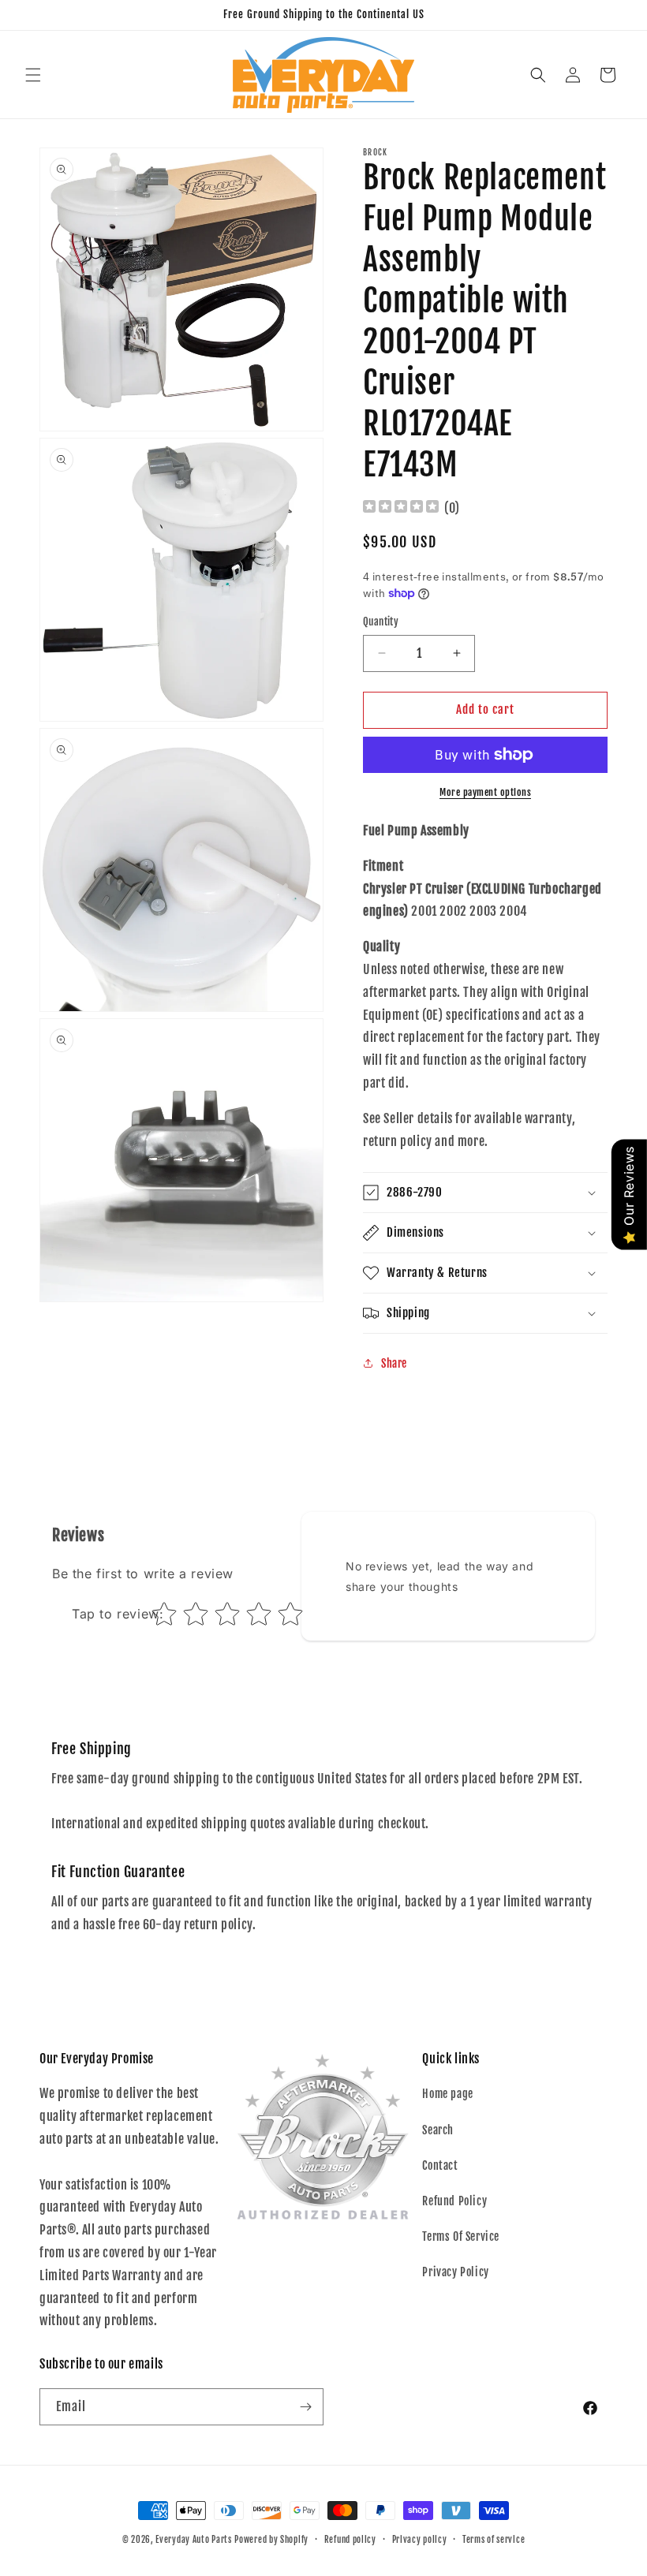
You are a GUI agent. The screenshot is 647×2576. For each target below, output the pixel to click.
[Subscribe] (305, 2407)
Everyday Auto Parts (193, 2540)
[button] (33, 75)
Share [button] (394, 1363)
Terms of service (494, 2540)
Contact (440, 2165)
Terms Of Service (461, 2236)
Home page (447, 2094)
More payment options (485, 792)
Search (438, 2130)
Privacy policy (420, 2540)
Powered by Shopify (271, 2540)
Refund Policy (454, 2201)
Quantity (381, 622)
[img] (401, 508)
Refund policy (350, 2540)
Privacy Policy (455, 2272)
